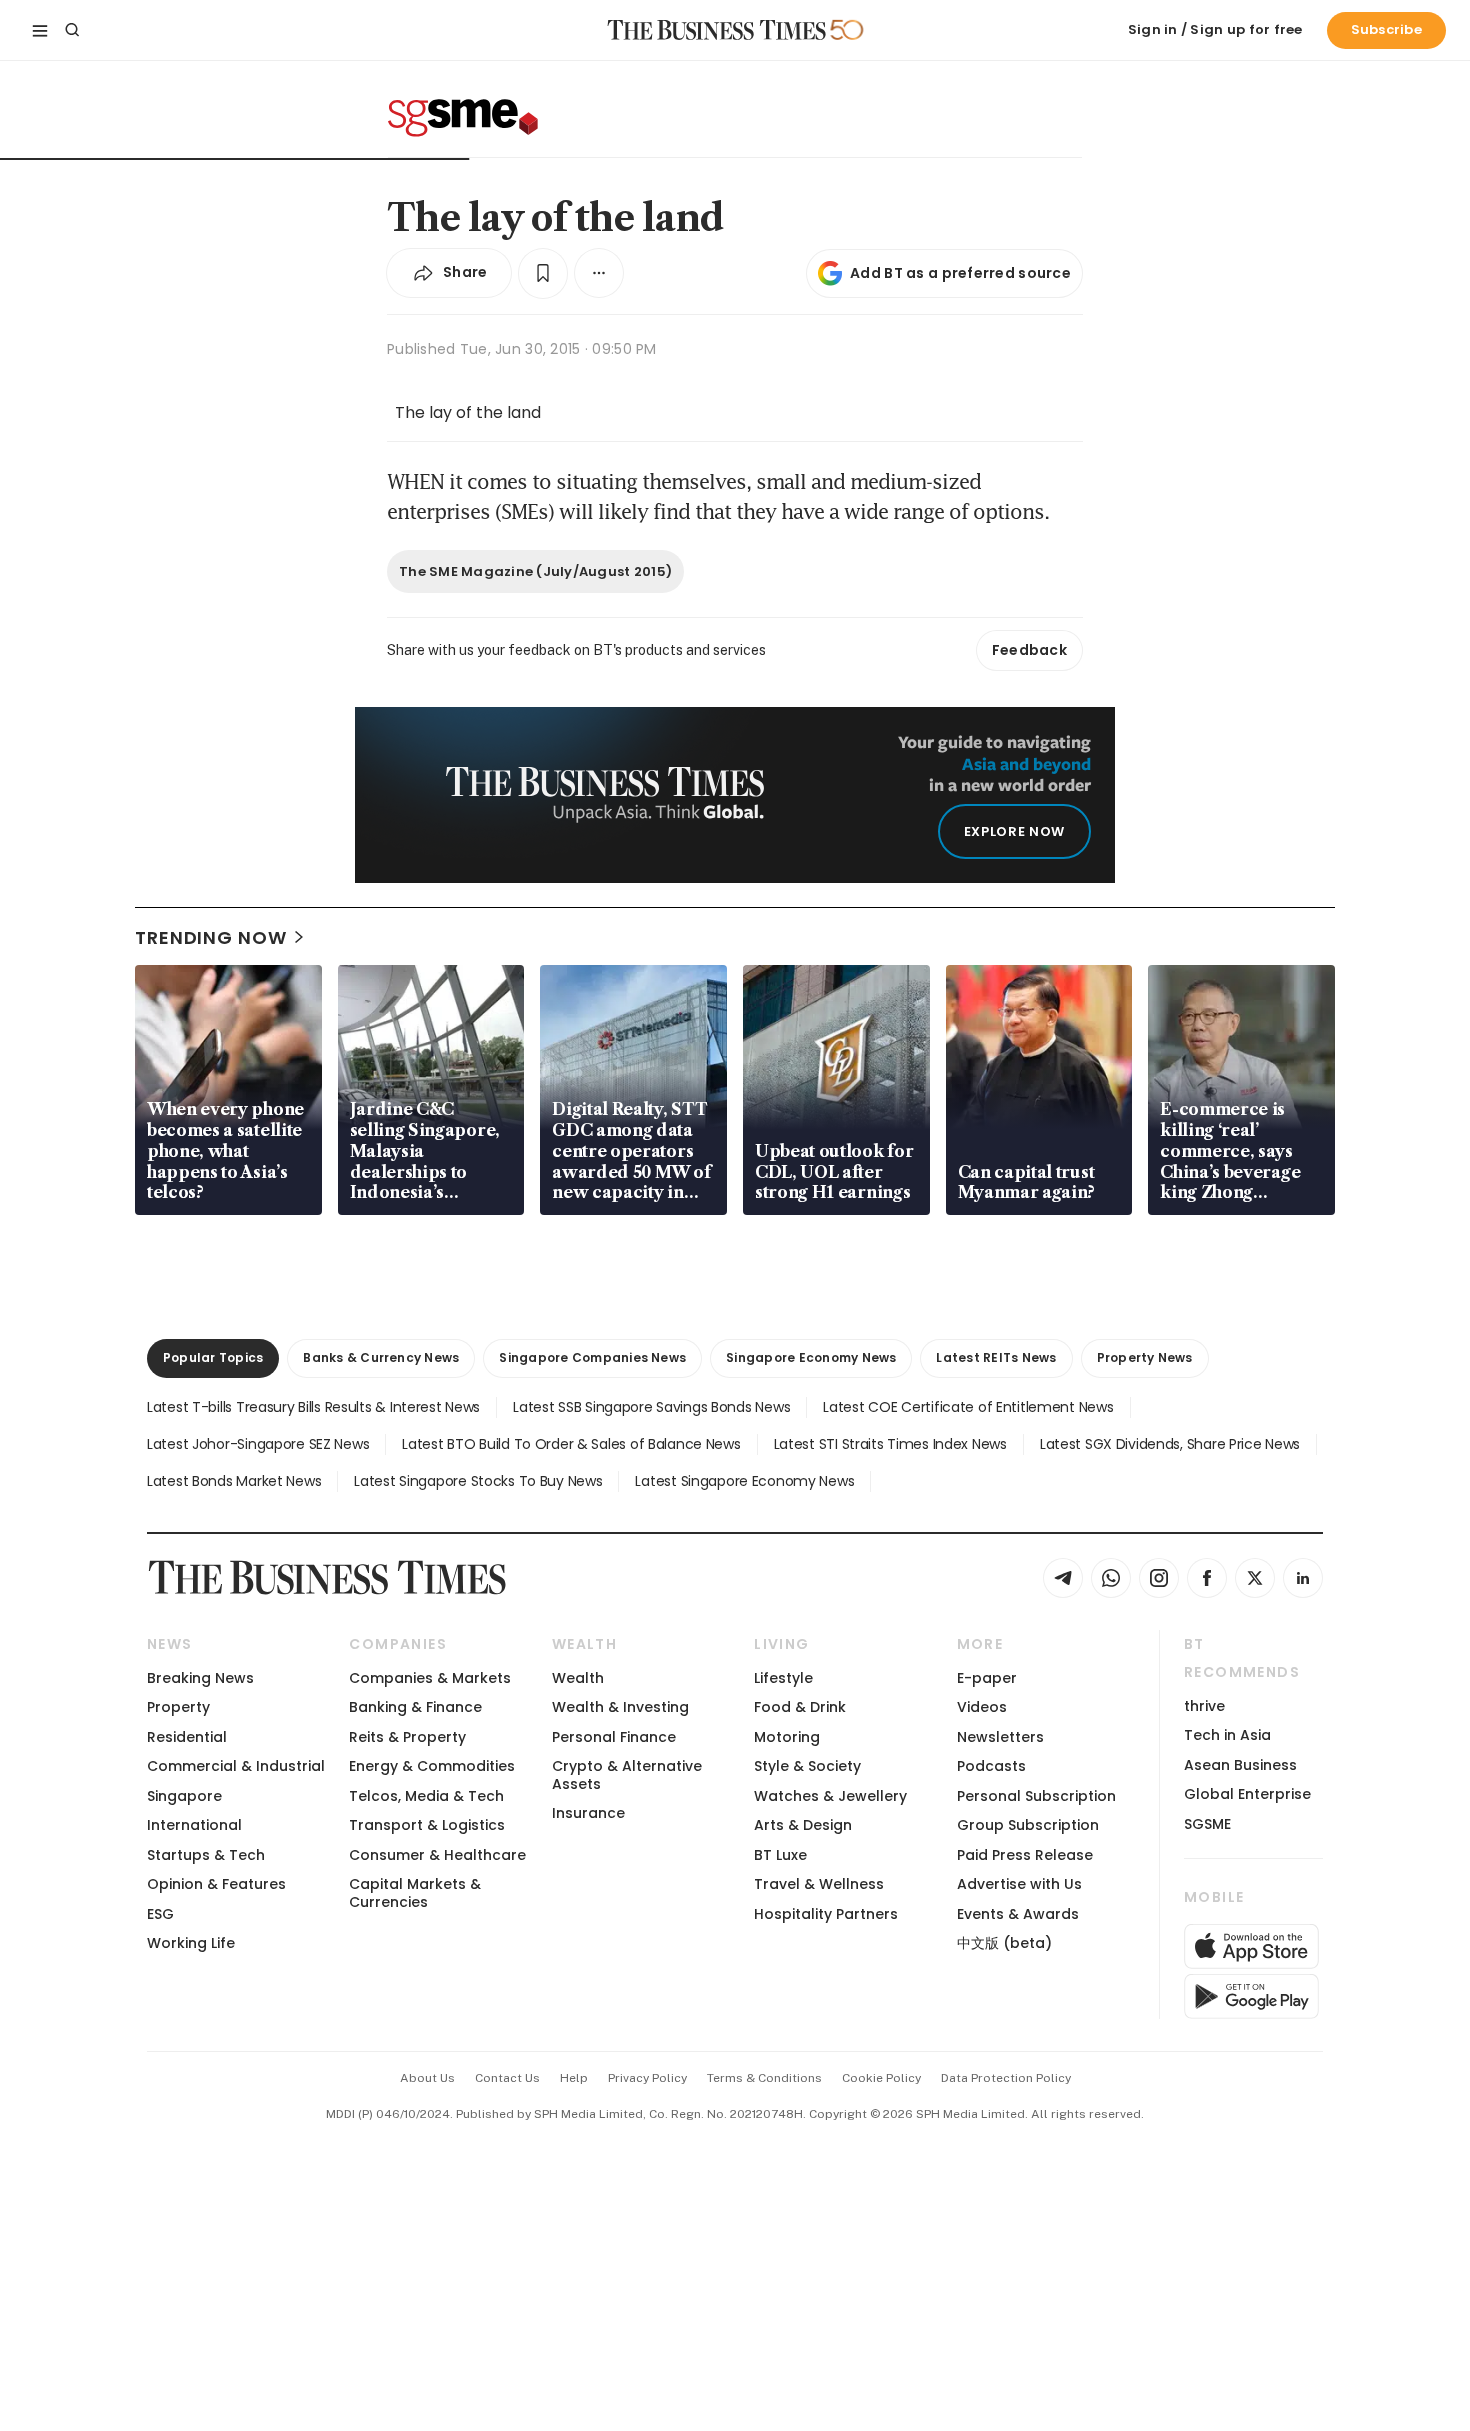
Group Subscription (1028, 1825)
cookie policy (881, 2078)
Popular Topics (213, 1357)
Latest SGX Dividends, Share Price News (1170, 1444)
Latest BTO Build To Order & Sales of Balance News (571, 1444)
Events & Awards (1018, 1914)
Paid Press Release (1025, 1855)
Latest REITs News (996, 1357)
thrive (1204, 1706)
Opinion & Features (216, 1884)
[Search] (72, 30)
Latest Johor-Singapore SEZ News (258, 1444)
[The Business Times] (717, 30)
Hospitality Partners (826, 1914)
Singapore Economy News (811, 1357)
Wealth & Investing (620, 1707)
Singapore (184, 1796)
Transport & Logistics (427, 1825)
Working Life (191, 1943)
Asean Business (1240, 1765)
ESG (160, 1914)
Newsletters (1000, 1737)
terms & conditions (764, 2078)
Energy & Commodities (432, 1766)
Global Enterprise (1247, 1794)
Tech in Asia (1227, 1735)
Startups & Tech (206, 1855)
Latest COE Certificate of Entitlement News (968, 1407)
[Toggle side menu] (40, 30)
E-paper (987, 1678)
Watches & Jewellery (830, 1796)
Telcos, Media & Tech (426, 1796)
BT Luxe (780, 1855)
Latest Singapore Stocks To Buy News (478, 1481)
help (574, 2078)
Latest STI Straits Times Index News (890, 1444)
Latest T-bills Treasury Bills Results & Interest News (313, 1407)
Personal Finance (614, 1737)
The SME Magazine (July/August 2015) (535, 571)
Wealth (578, 1678)
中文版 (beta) (1004, 1943)
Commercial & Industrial (236, 1766)
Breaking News (200, 1678)
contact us (507, 2078)
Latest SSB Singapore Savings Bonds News (651, 1407)
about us (427, 2078)
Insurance (588, 1813)
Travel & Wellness (819, 1884)
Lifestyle (783, 1678)
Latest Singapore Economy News (744, 1481)
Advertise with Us (1019, 1884)
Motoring (787, 1737)
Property (178, 1707)
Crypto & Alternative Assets (627, 1774)
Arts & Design (803, 1825)
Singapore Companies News (592, 1357)
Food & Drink (800, 1707)
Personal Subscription (1036, 1796)
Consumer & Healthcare (437, 1855)
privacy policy (647, 2078)
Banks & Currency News (381, 1357)
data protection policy (1006, 2078)
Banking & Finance (415, 1707)
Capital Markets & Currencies (415, 1892)
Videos (982, 1707)
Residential (187, 1737)
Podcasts (991, 1766)
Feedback (1029, 650)
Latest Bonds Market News (234, 1481)
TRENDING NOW (211, 937)
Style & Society (807, 1766)
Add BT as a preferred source (960, 273)
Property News (1145, 1357)
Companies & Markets (430, 1678)
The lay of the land (468, 412)
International (194, 1825)
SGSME (1207, 1824)
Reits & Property (407, 1737)
